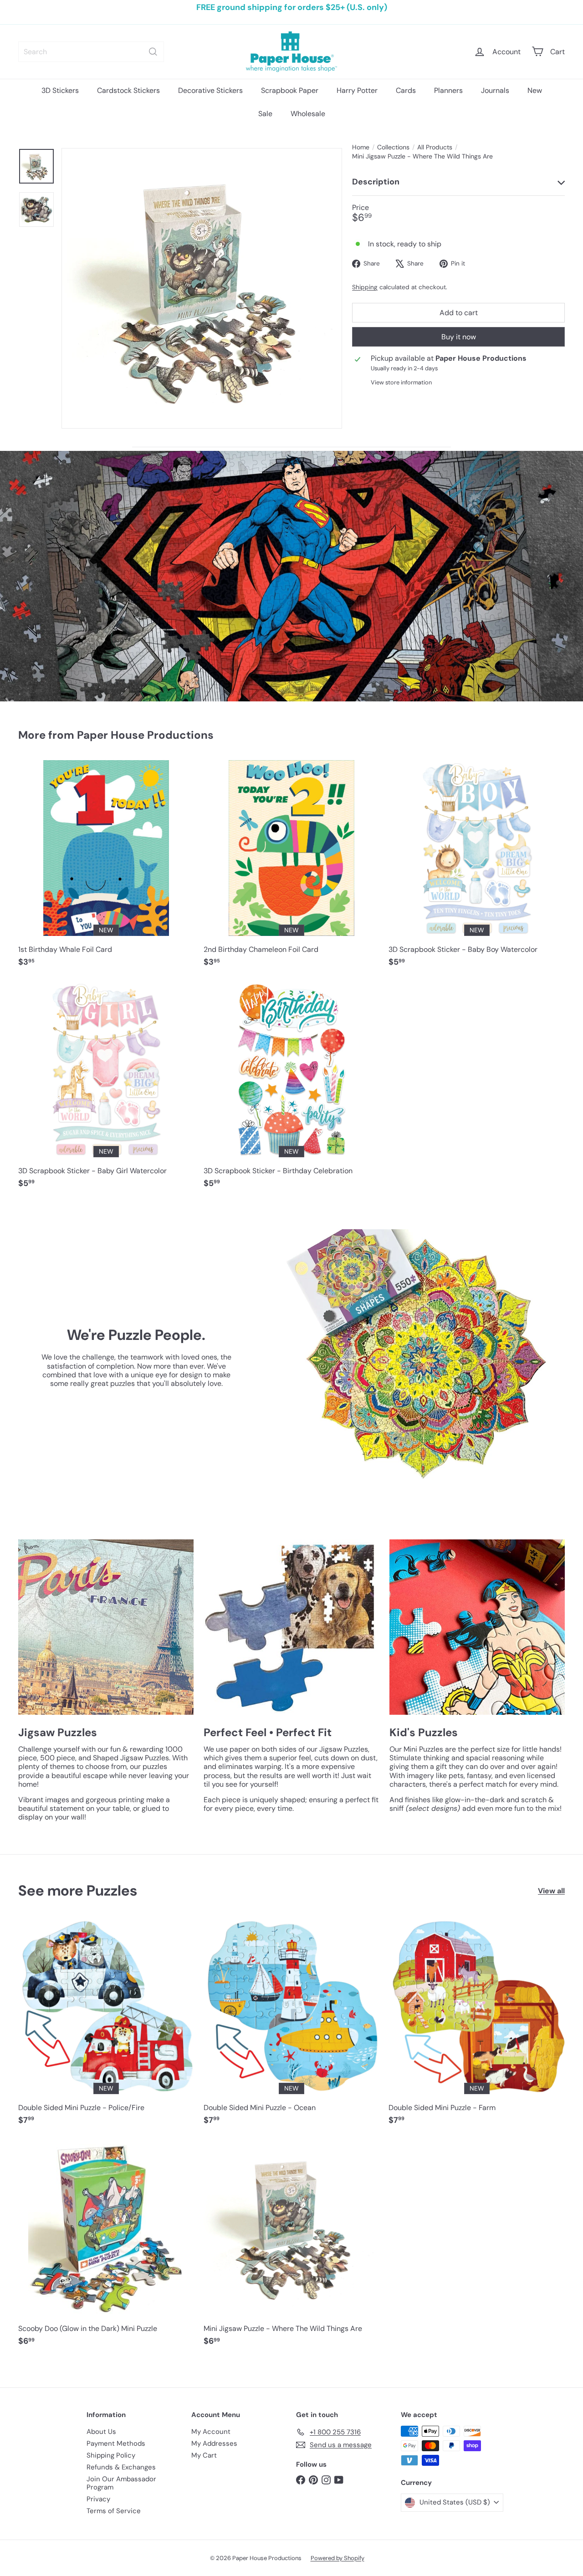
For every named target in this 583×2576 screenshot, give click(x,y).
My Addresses (214, 2443)
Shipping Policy (111, 2455)
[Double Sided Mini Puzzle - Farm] (477, 2026)
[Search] (153, 52)
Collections (393, 147)
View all (551, 1891)
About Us (101, 2432)
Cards (406, 90)
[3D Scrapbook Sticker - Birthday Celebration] (292, 1089)
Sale (265, 114)
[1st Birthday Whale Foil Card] (106, 868)
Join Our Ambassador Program (121, 2483)
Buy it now (459, 337)
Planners (448, 90)
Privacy (98, 2499)
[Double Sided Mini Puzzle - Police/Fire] (106, 2026)
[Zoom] (202, 288)
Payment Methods (116, 2443)
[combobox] (91, 52)
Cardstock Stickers (128, 90)
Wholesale (308, 114)
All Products (435, 147)
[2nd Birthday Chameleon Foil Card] (292, 868)
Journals (495, 90)
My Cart (204, 2455)
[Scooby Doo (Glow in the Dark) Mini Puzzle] (106, 2247)
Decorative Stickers (210, 90)
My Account (211, 2432)
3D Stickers (60, 90)
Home (361, 147)
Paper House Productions (145, 735)
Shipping (365, 287)
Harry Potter (357, 90)
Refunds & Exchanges (121, 2467)
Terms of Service (114, 2511)
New (535, 90)
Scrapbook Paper (290, 90)
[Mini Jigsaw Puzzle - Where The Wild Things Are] (292, 2247)
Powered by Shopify (338, 2558)
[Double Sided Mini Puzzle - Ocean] (292, 2026)
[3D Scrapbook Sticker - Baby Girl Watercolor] (106, 1089)
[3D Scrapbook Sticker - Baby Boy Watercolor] (477, 868)
